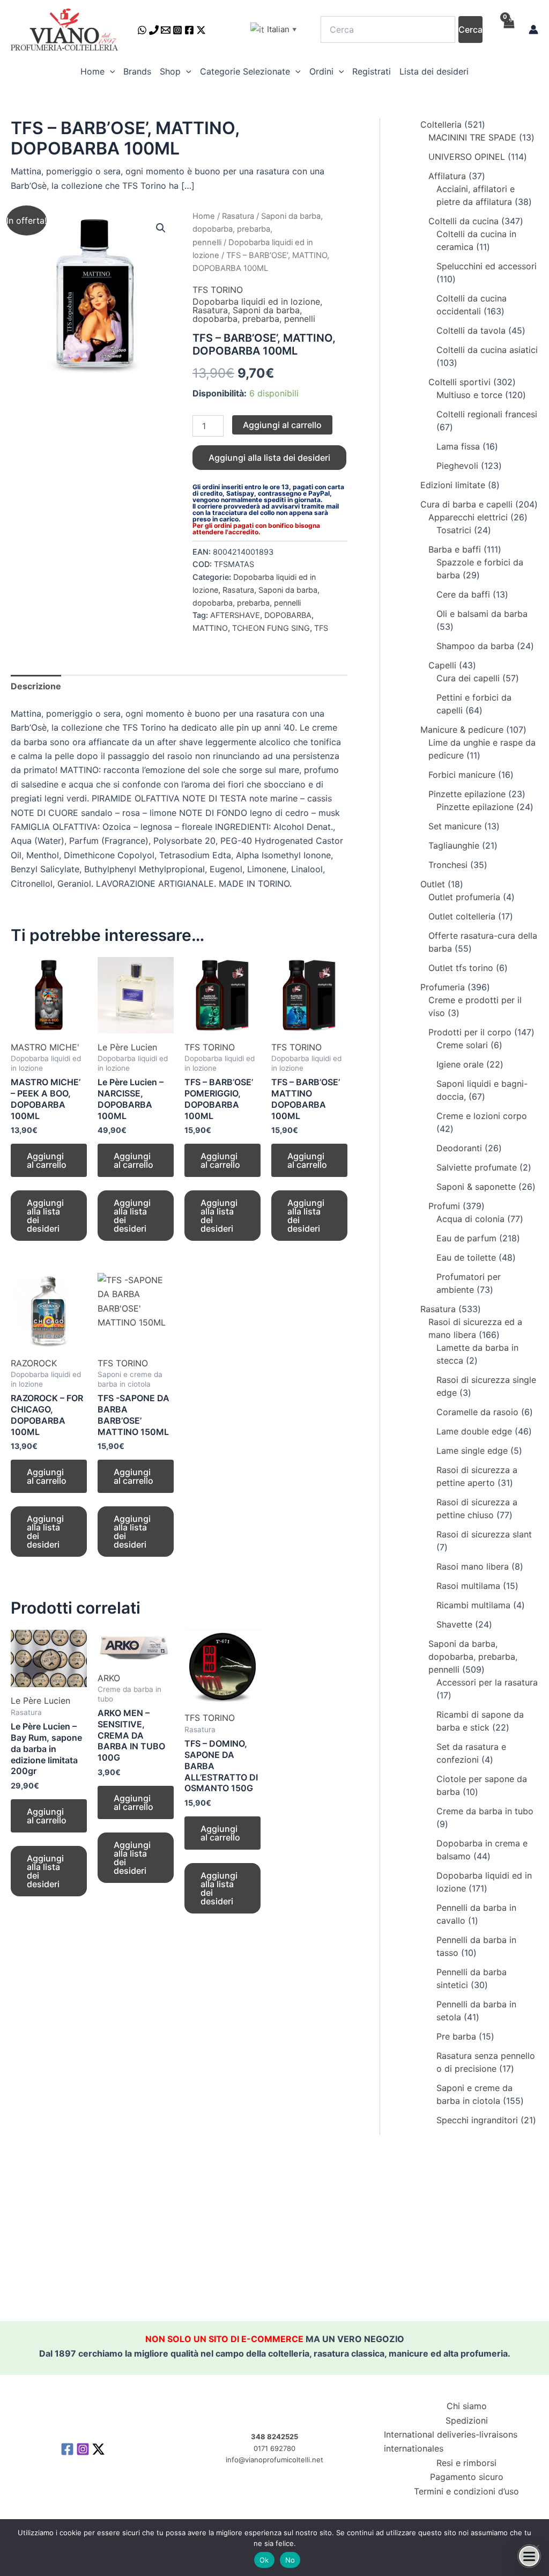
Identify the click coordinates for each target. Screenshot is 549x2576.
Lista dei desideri (434, 71)
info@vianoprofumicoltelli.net (274, 2460)
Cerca (470, 30)
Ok (264, 2560)
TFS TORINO (218, 290)
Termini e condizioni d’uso (466, 2491)
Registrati (372, 71)
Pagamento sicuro (467, 2477)
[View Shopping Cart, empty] (508, 30)
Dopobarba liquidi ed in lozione (256, 301)
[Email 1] (166, 30)
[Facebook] (189, 30)
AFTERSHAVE (235, 615)
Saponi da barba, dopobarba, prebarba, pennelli (258, 229)
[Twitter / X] (201, 30)
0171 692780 (274, 2448)
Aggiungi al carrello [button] (47, 1160)
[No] (536, 2548)
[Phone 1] (154, 30)
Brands (137, 71)
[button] (110, 71)
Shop (170, 71)
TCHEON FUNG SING (271, 628)
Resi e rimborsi (466, 2463)
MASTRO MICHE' (45, 1047)
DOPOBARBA (288, 615)
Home (92, 71)
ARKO (109, 1678)
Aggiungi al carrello (282, 425)
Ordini (321, 71)
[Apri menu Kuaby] (529, 2556)
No (290, 2560)
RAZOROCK (34, 1363)
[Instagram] (177, 30)
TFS (321, 628)
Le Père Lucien (127, 1047)
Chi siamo (467, 2406)
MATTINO (210, 628)
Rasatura (238, 216)
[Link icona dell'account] (533, 30)
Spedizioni (467, 2420)
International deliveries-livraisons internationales (451, 2441)
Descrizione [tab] (36, 686)
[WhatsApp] (142, 30)
